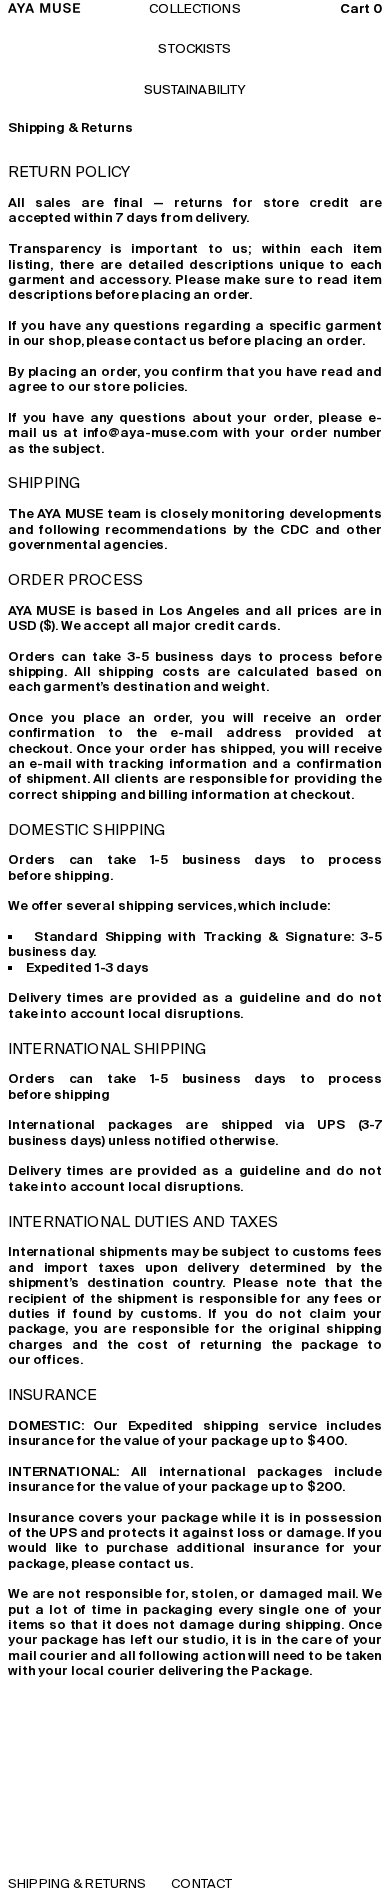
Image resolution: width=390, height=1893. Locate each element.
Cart (361, 8)
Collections (194, 8)
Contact (201, 1883)
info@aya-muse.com (150, 432)
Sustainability (195, 89)
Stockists (194, 48)
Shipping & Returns (77, 1883)
